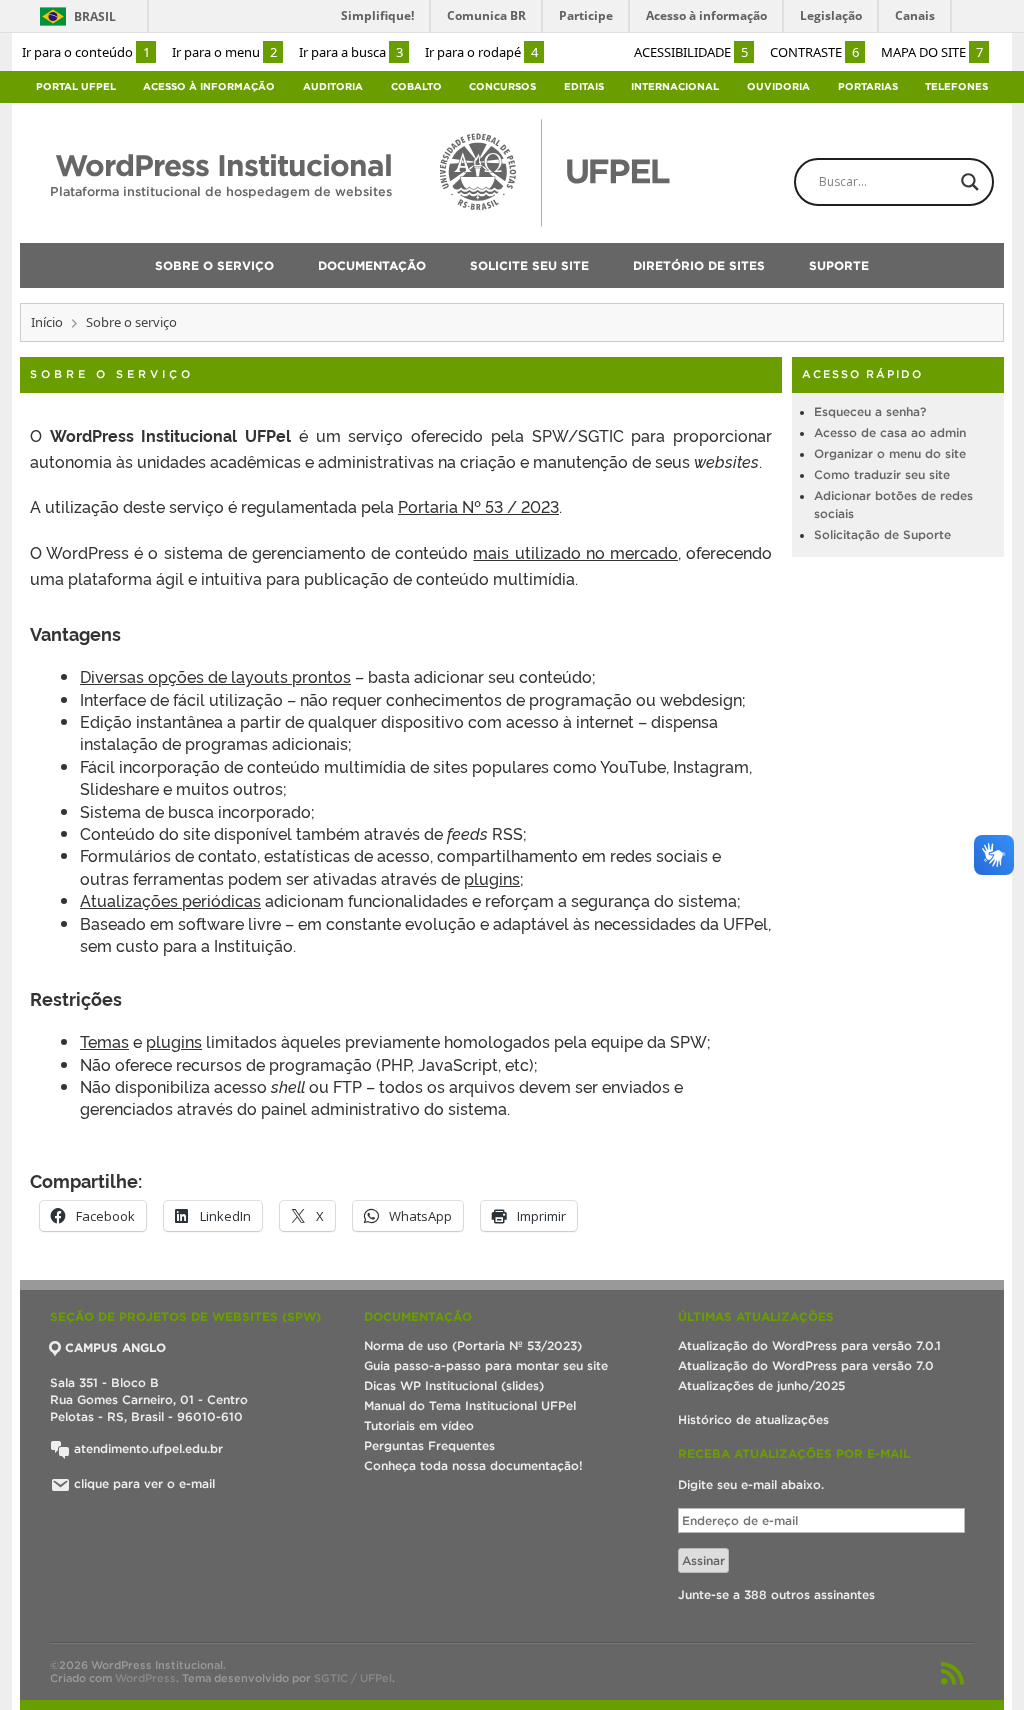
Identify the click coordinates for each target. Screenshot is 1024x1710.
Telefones (956, 86)
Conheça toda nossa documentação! (473, 1465)
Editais (584, 86)
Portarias (868, 86)
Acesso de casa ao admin (890, 432)
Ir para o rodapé (481, 52)
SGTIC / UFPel (353, 1678)
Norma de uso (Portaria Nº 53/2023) (473, 1345)
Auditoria (333, 86)
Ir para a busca (351, 52)
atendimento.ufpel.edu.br (146, 1448)
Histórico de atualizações (753, 1419)
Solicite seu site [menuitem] (529, 265)
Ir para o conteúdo (86, 52)
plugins (492, 878)
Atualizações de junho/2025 (761, 1385)
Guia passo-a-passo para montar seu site (486, 1365)
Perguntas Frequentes (429, 1445)
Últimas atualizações (756, 1316)
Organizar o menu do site (890, 453)
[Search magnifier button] (970, 182)
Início (47, 322)
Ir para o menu (224, 52)
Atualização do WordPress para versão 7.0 (806, 1365)
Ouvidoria (778, 86)
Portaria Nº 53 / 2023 (478, 506)
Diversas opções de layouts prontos (215, 676)
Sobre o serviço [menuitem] (214, 265)
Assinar (703, 1560)
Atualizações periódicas (170, 900)
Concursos (502, 86)
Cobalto (416, 86)
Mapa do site (932, 52)
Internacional (675, 86)
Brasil (95, 16)
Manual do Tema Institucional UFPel (470, 1405)
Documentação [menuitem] (372, 265)
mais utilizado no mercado (575, 552)
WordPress (145, 1678)
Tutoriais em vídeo (419, 1425)
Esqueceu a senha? (870, 411)
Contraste (814, 52)
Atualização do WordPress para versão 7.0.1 (809, 1345)
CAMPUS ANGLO (115, 1347)
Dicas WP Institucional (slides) (454, 1385)
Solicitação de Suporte (882, 534)
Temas (104, 1041)
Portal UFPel (76, 86)
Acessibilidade (691, 52)
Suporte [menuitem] (839, 265)
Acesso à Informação (209, 86)
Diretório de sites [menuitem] (699, 265)
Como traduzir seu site (882, 474)
